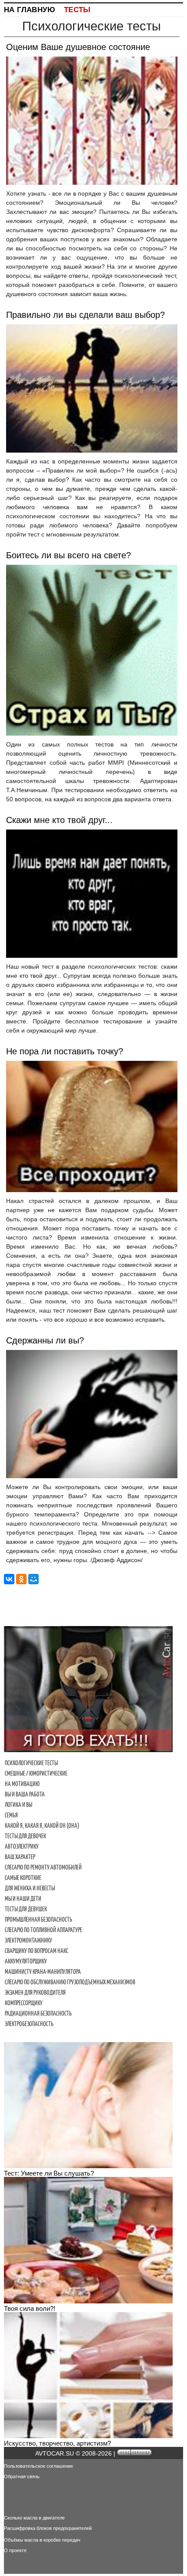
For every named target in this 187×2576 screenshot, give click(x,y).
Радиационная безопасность (38, 2013)
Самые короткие (23, 1878)
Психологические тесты (31, 1763)
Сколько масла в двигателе (34, 2518)
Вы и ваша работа (25, 1794)
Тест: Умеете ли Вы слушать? (49, 2173)
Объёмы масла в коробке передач (42, 2540)
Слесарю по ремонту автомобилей (43, 1867)
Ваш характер (20, 1857)
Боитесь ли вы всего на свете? (68, 555)
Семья (11, 1815)
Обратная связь (22, 2476)
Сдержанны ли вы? (45, 1340)
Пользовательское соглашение (38, 2466)
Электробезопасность (29, 2024)
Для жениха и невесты (30, 1888)
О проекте (15, 2550)
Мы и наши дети (23, 1899)
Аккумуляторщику (26, 1961)
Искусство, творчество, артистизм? (57, 2443)
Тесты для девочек (25, 1836)
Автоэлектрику (22, 1846)
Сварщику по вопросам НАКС (37, 1951)
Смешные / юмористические (36, 1773)
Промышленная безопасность (38, 1920)
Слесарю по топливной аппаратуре (43, 1930)
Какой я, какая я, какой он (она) (42, 1826)
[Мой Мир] (33, 1579)
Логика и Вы (18, 1805)
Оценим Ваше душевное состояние (78, 47)
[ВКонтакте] (9, 1579)
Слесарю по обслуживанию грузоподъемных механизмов (70, 1982)
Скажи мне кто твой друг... (59, 820)
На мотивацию (22, 1784)
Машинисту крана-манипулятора (43, 1972)
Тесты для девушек (26, 1909)
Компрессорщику (24, 2003)
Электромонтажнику (28, 1940)
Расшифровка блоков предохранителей (48, 2528)
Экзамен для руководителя (35, 1993)
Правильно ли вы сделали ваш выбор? (85, 315)
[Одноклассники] (21, 1579)
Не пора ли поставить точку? (65, 1051)
